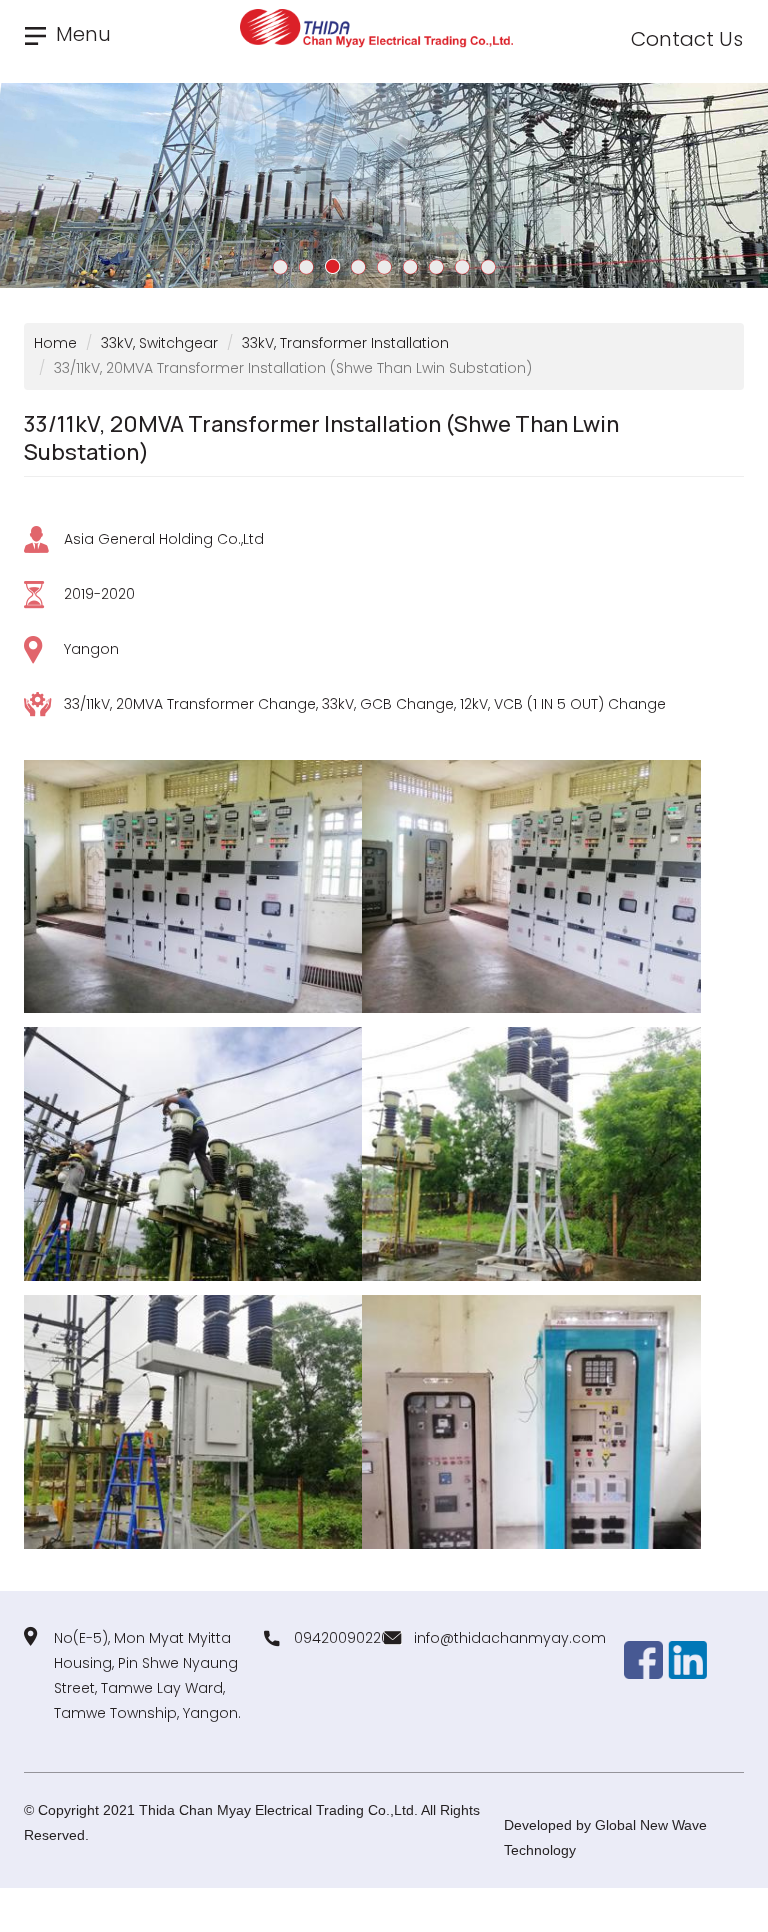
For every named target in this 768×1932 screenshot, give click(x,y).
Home (55, 343)
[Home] (383, 28)
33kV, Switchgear (159, 343)
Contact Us (687, 39)
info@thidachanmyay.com (510, 1638)
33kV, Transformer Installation (345, 343)
